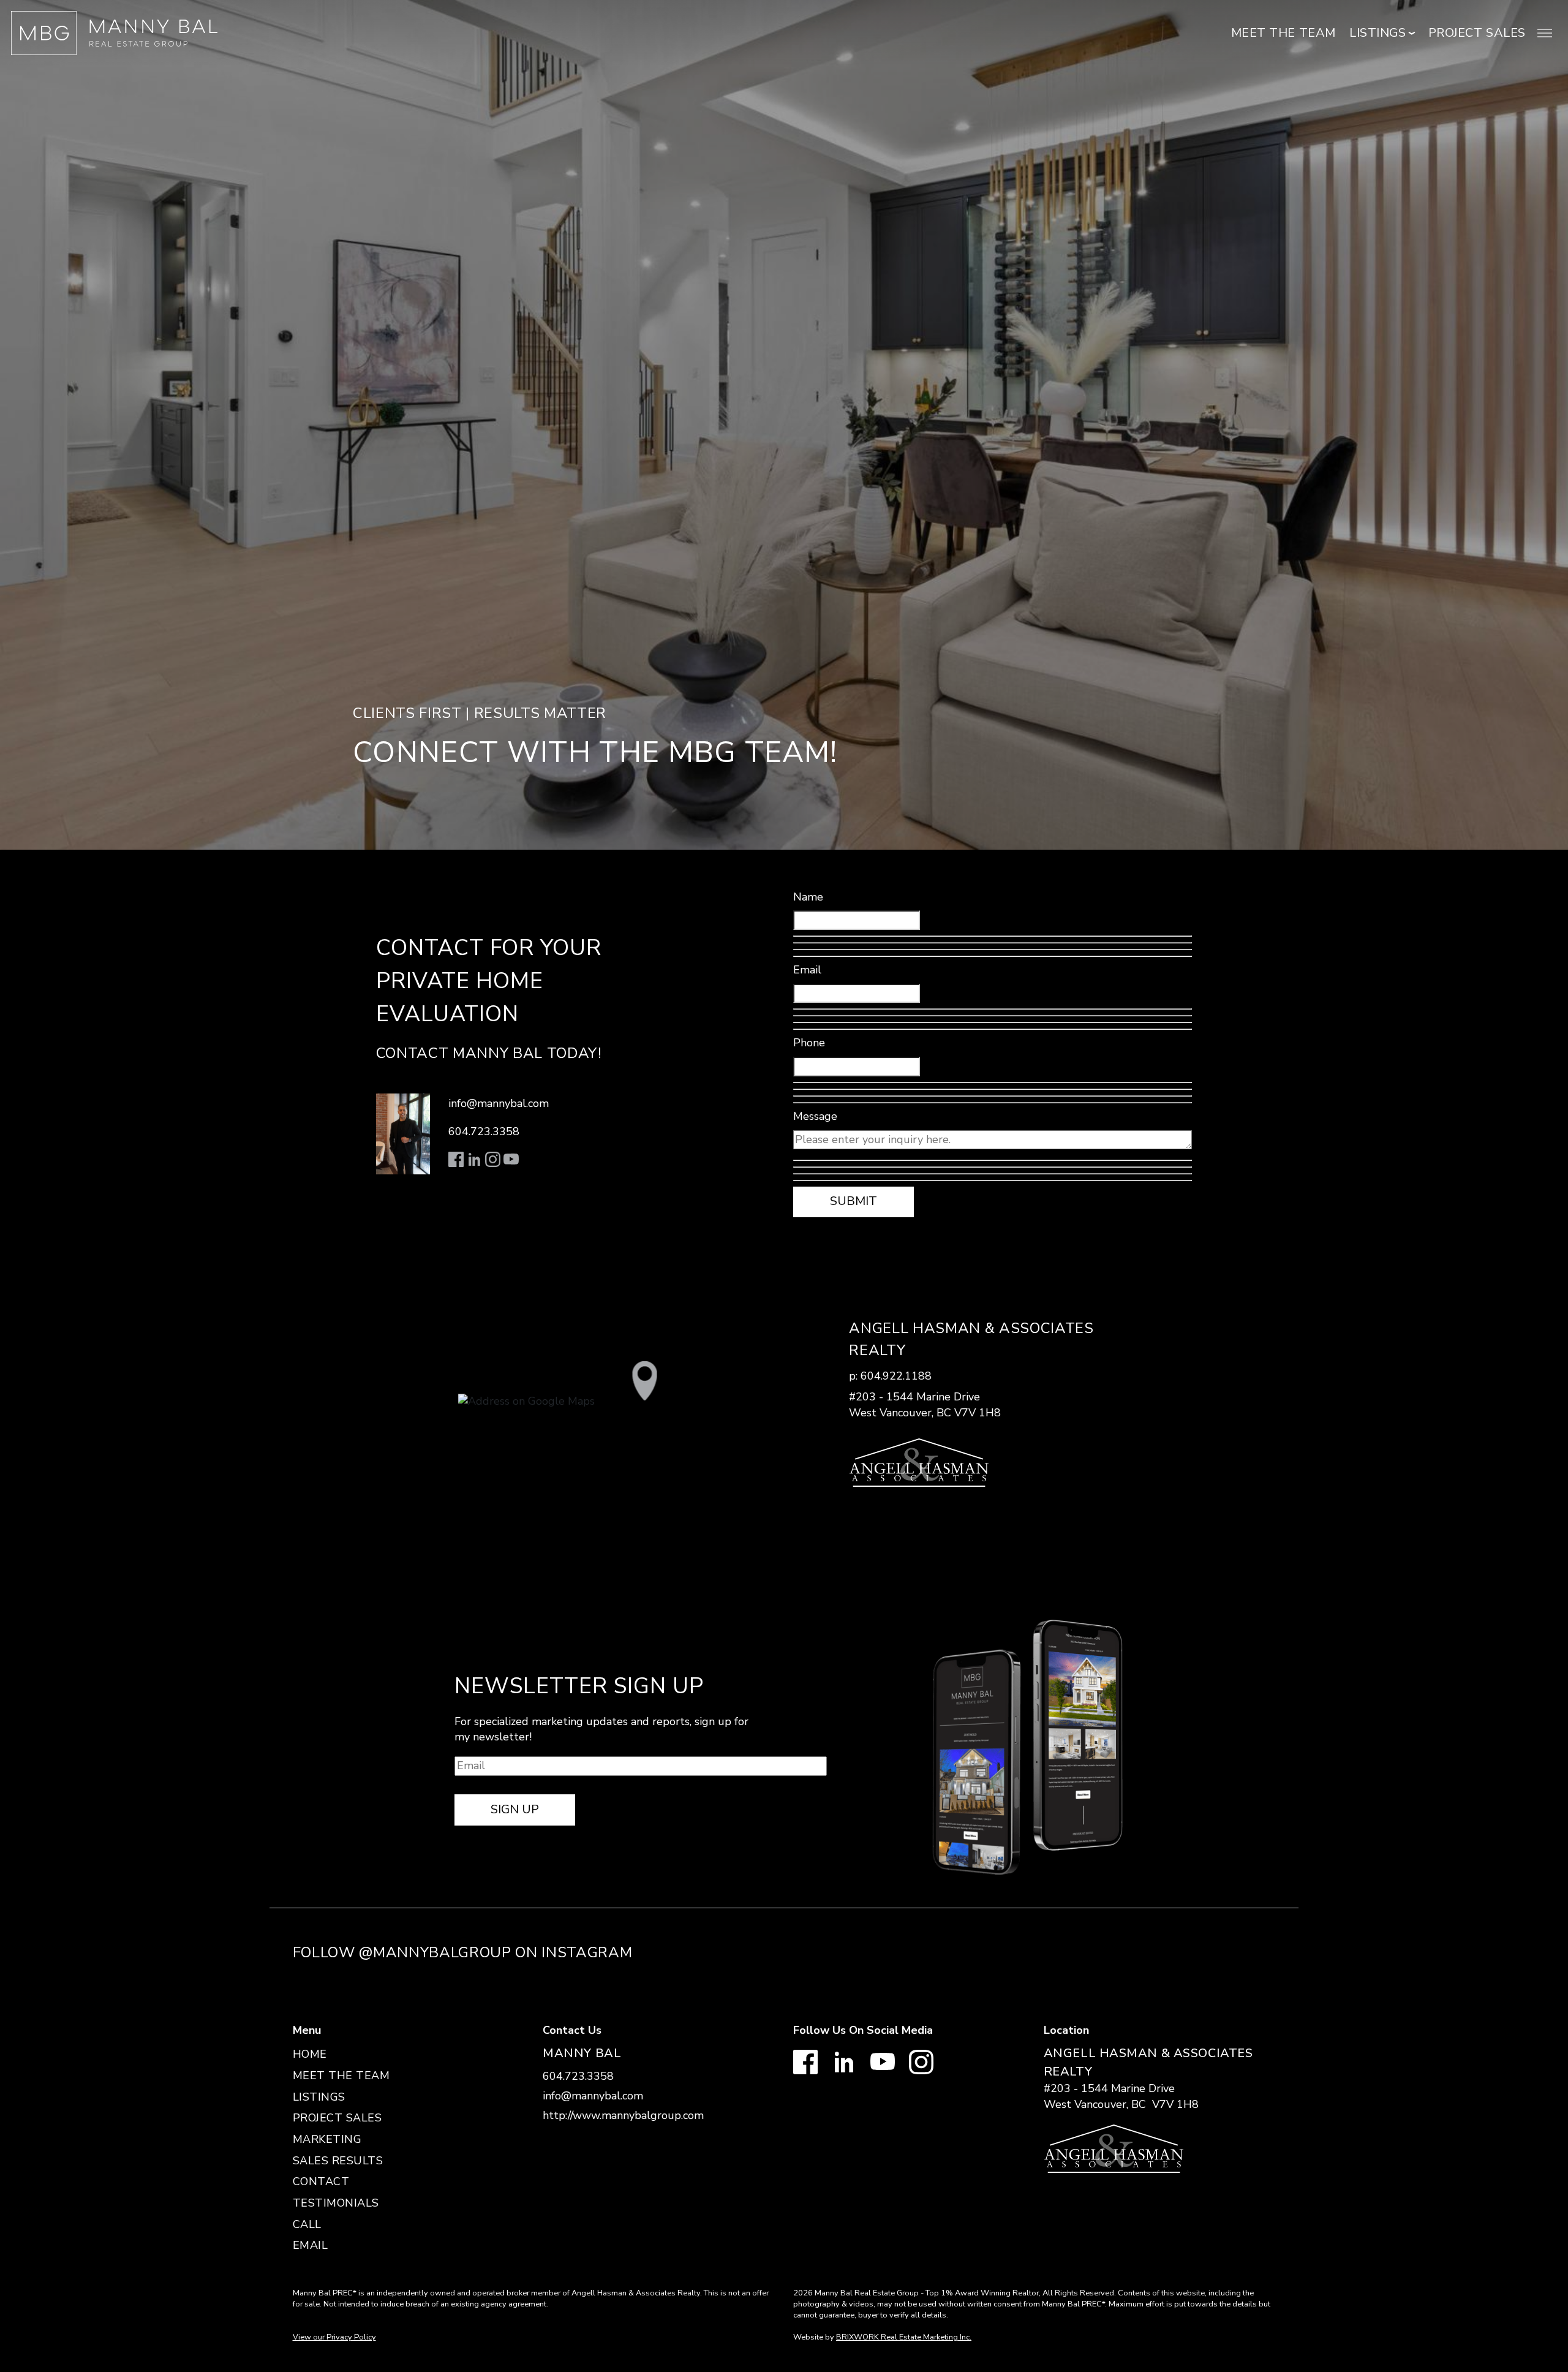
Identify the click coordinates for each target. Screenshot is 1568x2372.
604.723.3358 (484, 1131)
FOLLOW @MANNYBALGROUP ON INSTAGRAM (463, 1952)
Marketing (327, 2139)
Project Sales (1477, 33)
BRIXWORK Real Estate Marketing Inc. (904, 2337)
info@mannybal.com (499, 1103)
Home (310, 2054)
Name (808, 897)
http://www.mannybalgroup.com (623, 2115)
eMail (311, 2245)
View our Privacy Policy (334, 2337)
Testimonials (336, 2203)
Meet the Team (1283, 33)
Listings (319, 2097)
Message (815, 1116)
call (307, 2224)
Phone (809, 1043)
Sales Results (338, 2161)
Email (807, 970)
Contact (321, 2181)
